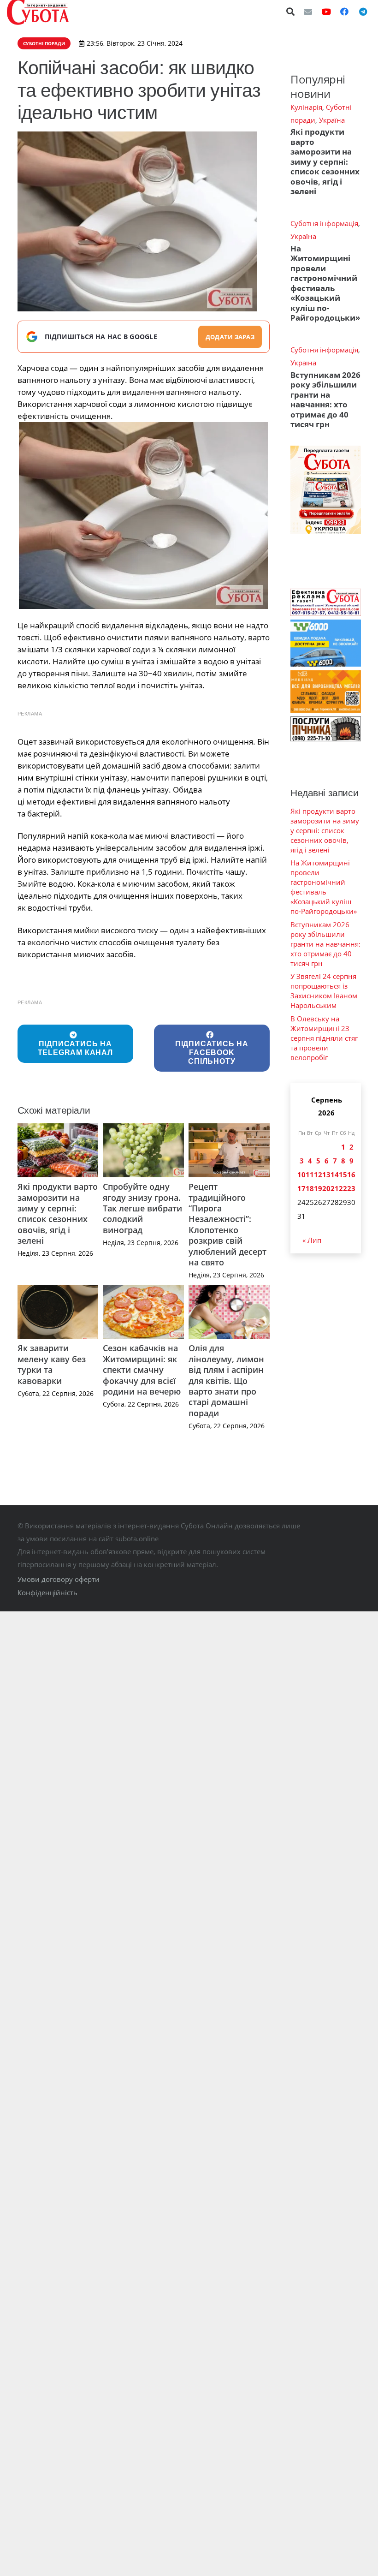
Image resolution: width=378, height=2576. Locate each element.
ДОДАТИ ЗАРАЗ (230, 337)
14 (335, 1175)
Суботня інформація (324, 223)
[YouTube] (326, 12)
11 (310, 1175)
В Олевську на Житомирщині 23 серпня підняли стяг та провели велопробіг (324, 1038)
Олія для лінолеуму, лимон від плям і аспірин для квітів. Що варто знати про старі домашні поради (226, 1380)
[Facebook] (344, 12)
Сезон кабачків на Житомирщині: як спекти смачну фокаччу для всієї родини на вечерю (142, 1370)
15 (343, 1175)
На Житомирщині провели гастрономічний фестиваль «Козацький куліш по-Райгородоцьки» (325, 283)
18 (310, 1188)
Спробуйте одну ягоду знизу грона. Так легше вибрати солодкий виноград (142, 1208)
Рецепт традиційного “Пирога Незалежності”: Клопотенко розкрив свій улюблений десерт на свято (227, 1224)
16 (351, 1175)
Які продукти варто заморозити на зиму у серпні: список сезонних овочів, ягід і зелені (58, 1213)
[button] (291, 12)
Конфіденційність (47, 1592)
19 (318, 1188)
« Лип (312, 1240)
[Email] (308, 12)
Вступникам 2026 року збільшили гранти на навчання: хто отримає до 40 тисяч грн (325, 400)
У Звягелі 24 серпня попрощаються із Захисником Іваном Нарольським (324, 991)
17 (301, 1188)
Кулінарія (306, 107)
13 (326, 1175)
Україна (332, 120)
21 (335, 1188)
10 (301, 1175)
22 (343, 1188)
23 (351, 1188)
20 (326, 1188)
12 (318, 1175)
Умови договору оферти (59, 1579)
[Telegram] (363, 12)
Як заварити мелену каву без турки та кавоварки (52, 1364)
